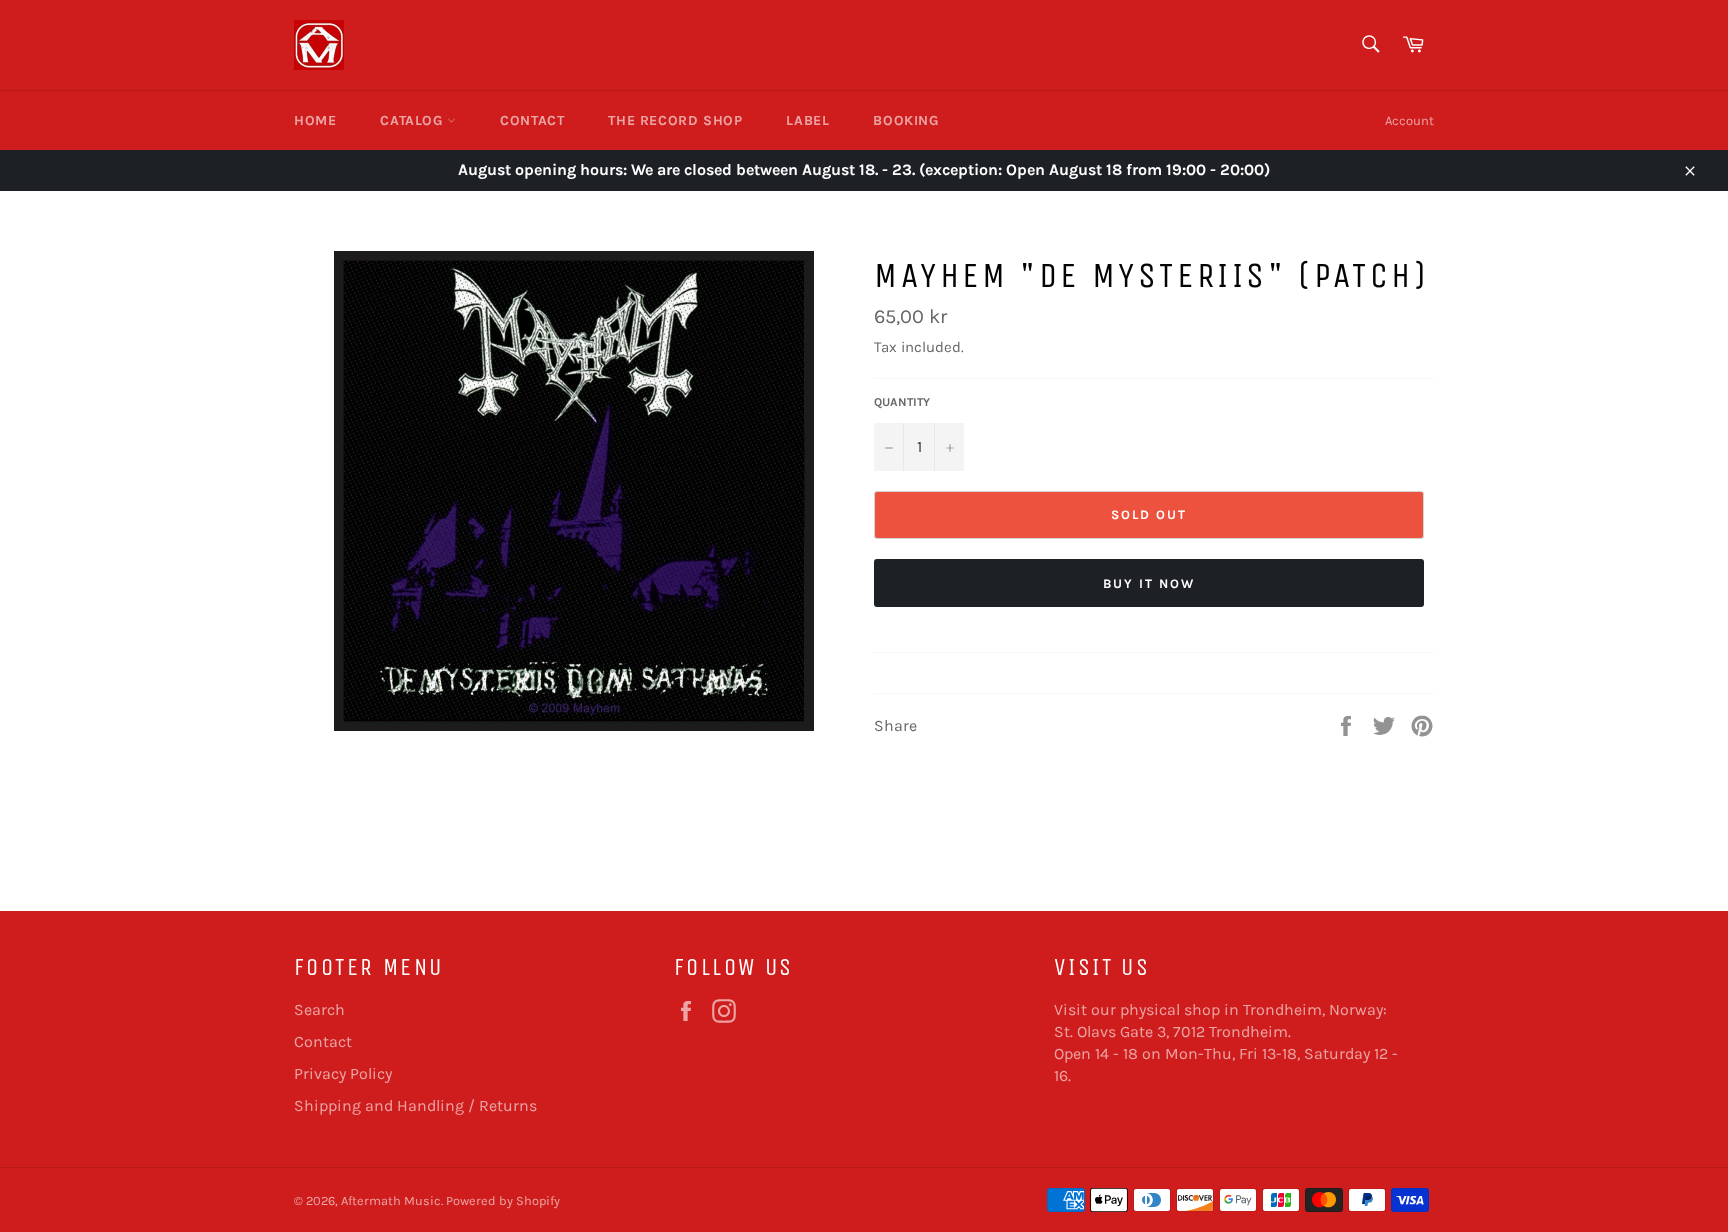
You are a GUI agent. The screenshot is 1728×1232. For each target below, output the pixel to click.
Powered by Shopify (503, 1200)
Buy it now (1149, 583)
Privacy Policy (343, 1073)
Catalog (413, 120)
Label (807, 120)
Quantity (902, 402)
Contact (532, 120)
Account (1409, 120)
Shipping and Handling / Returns (415, 1105)
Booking (905, 120)
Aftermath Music (391, 1200)
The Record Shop (675, 120)
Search (319, 1009)
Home (315, 120)
